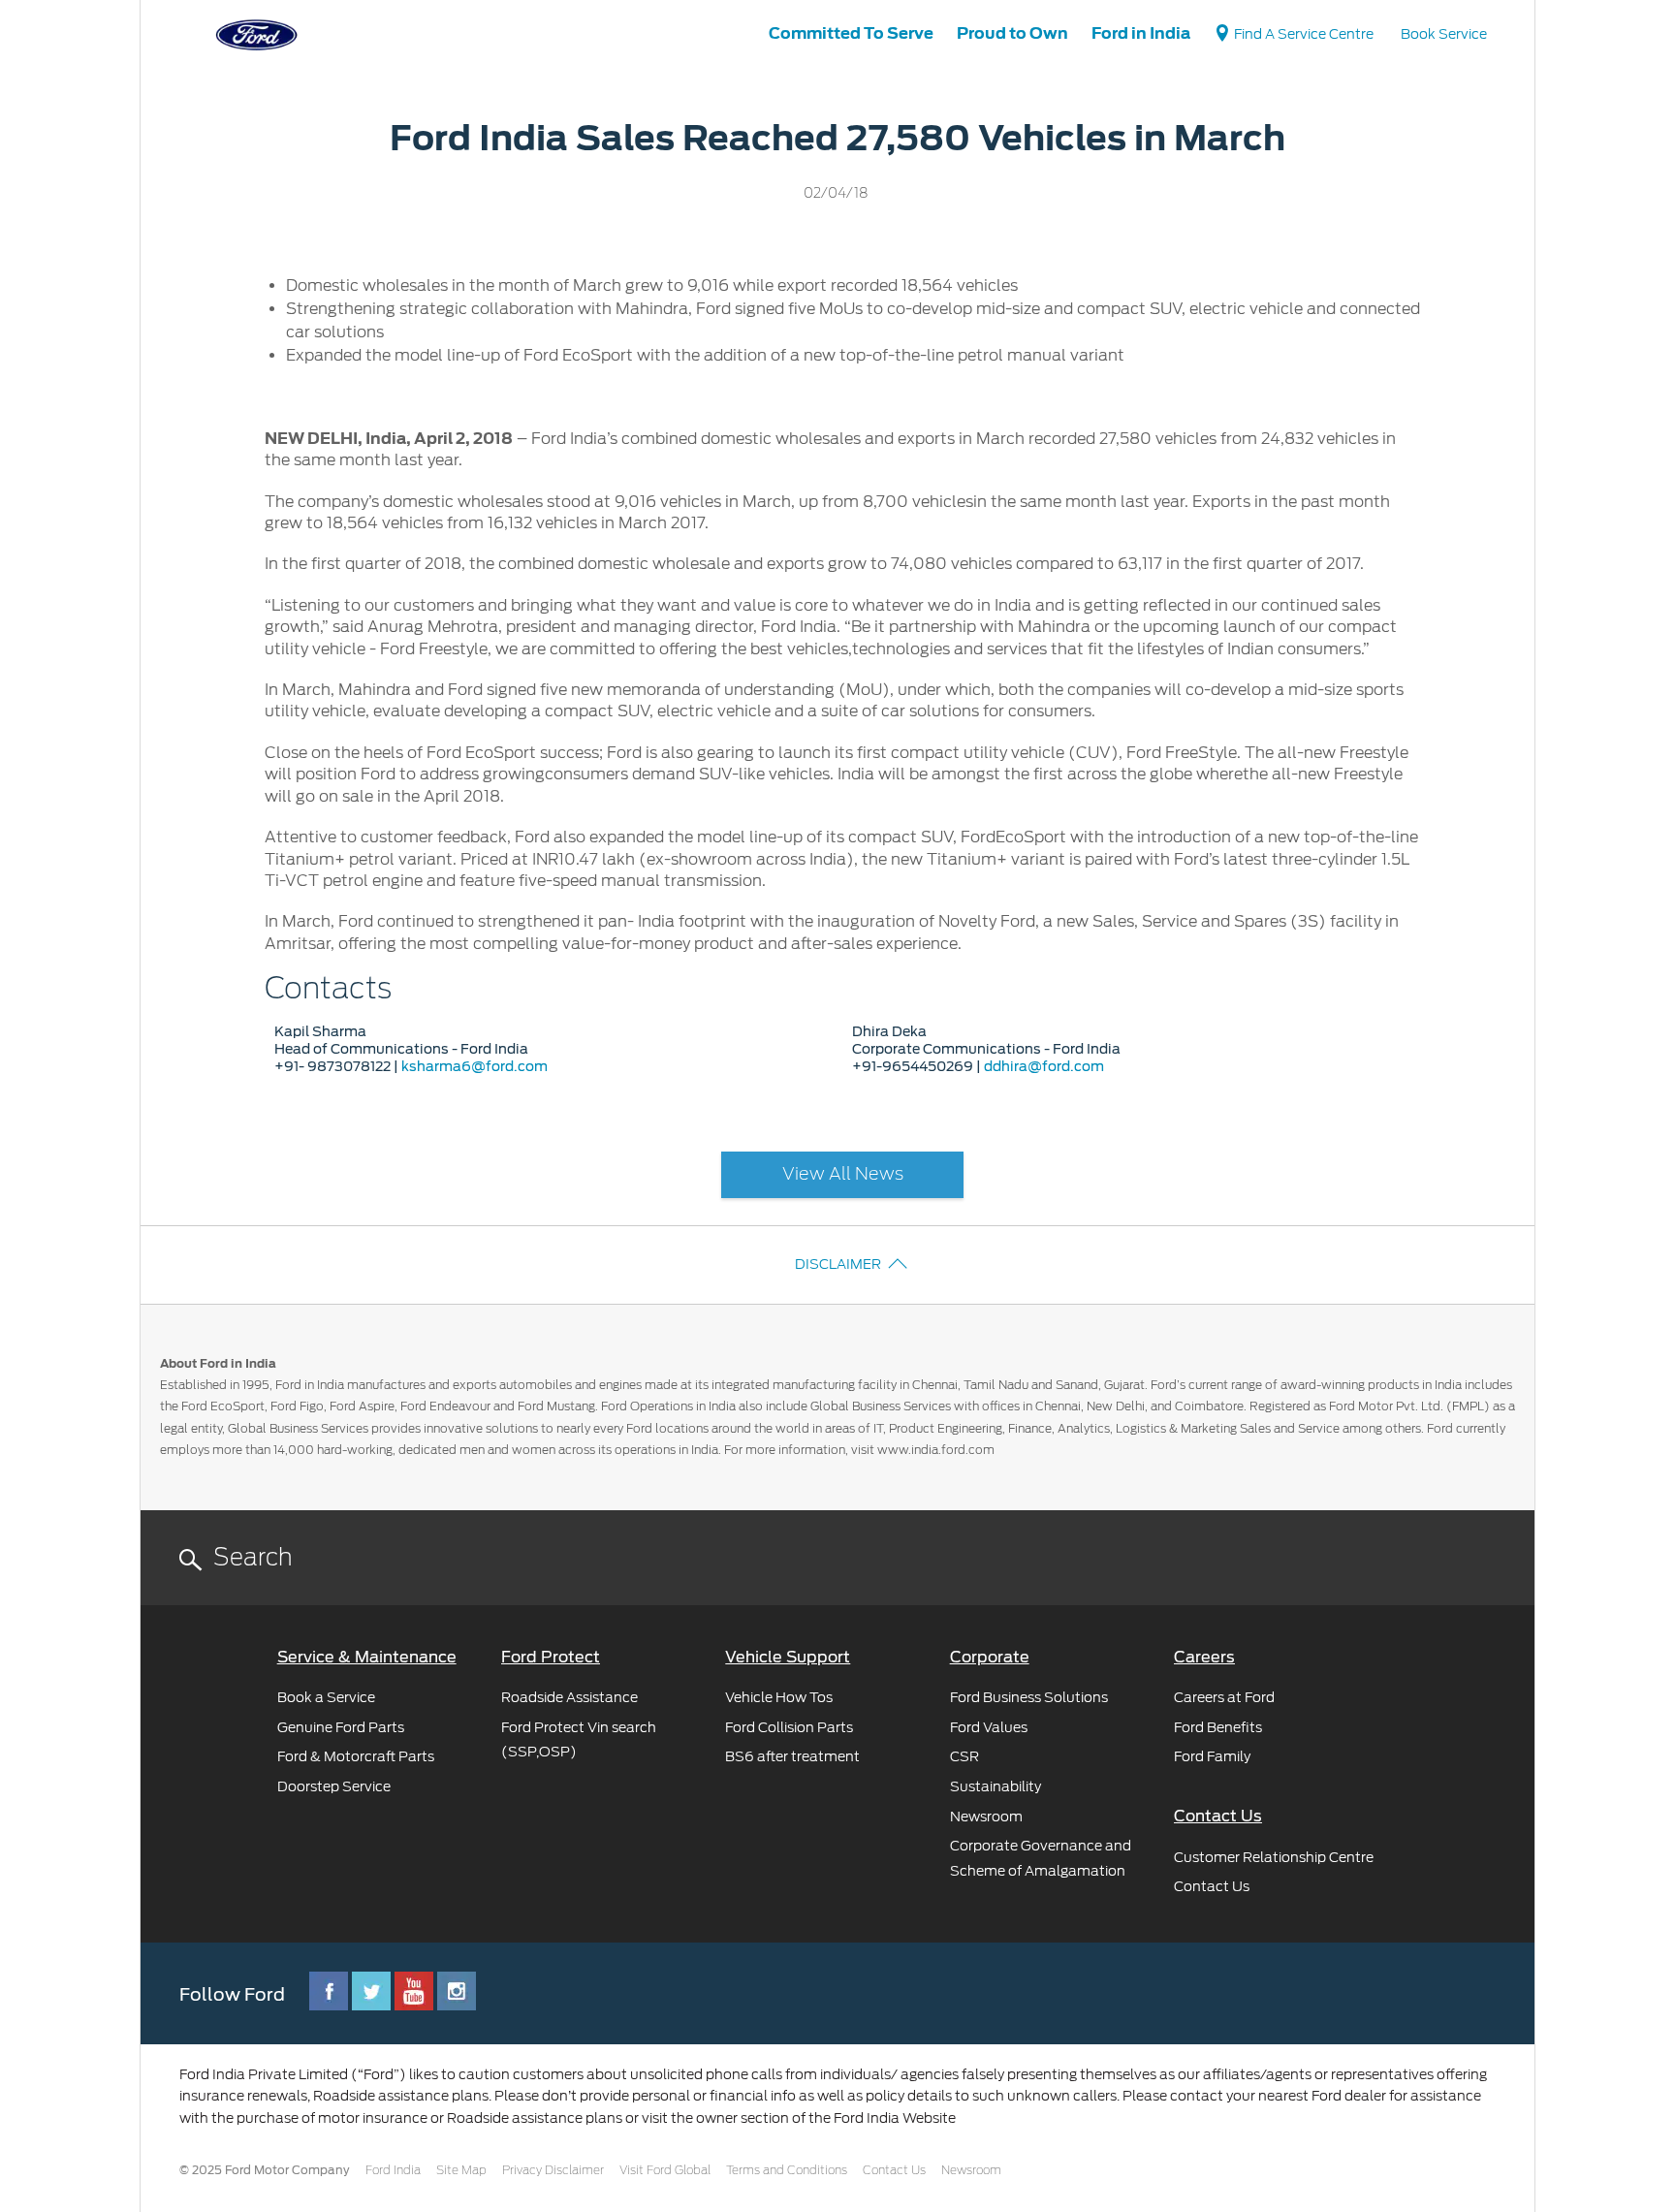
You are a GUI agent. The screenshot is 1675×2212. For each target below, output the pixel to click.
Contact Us (894, 2170)
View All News (843, 1175)
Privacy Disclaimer (553, 2170)
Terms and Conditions (787, 2170)
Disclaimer (838, 1264)
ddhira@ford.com (1044, 1066)
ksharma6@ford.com (474, 1066)
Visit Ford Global (665, 2170)
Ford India (393, 2170)
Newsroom (971, 2170)
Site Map (461, 2170)
